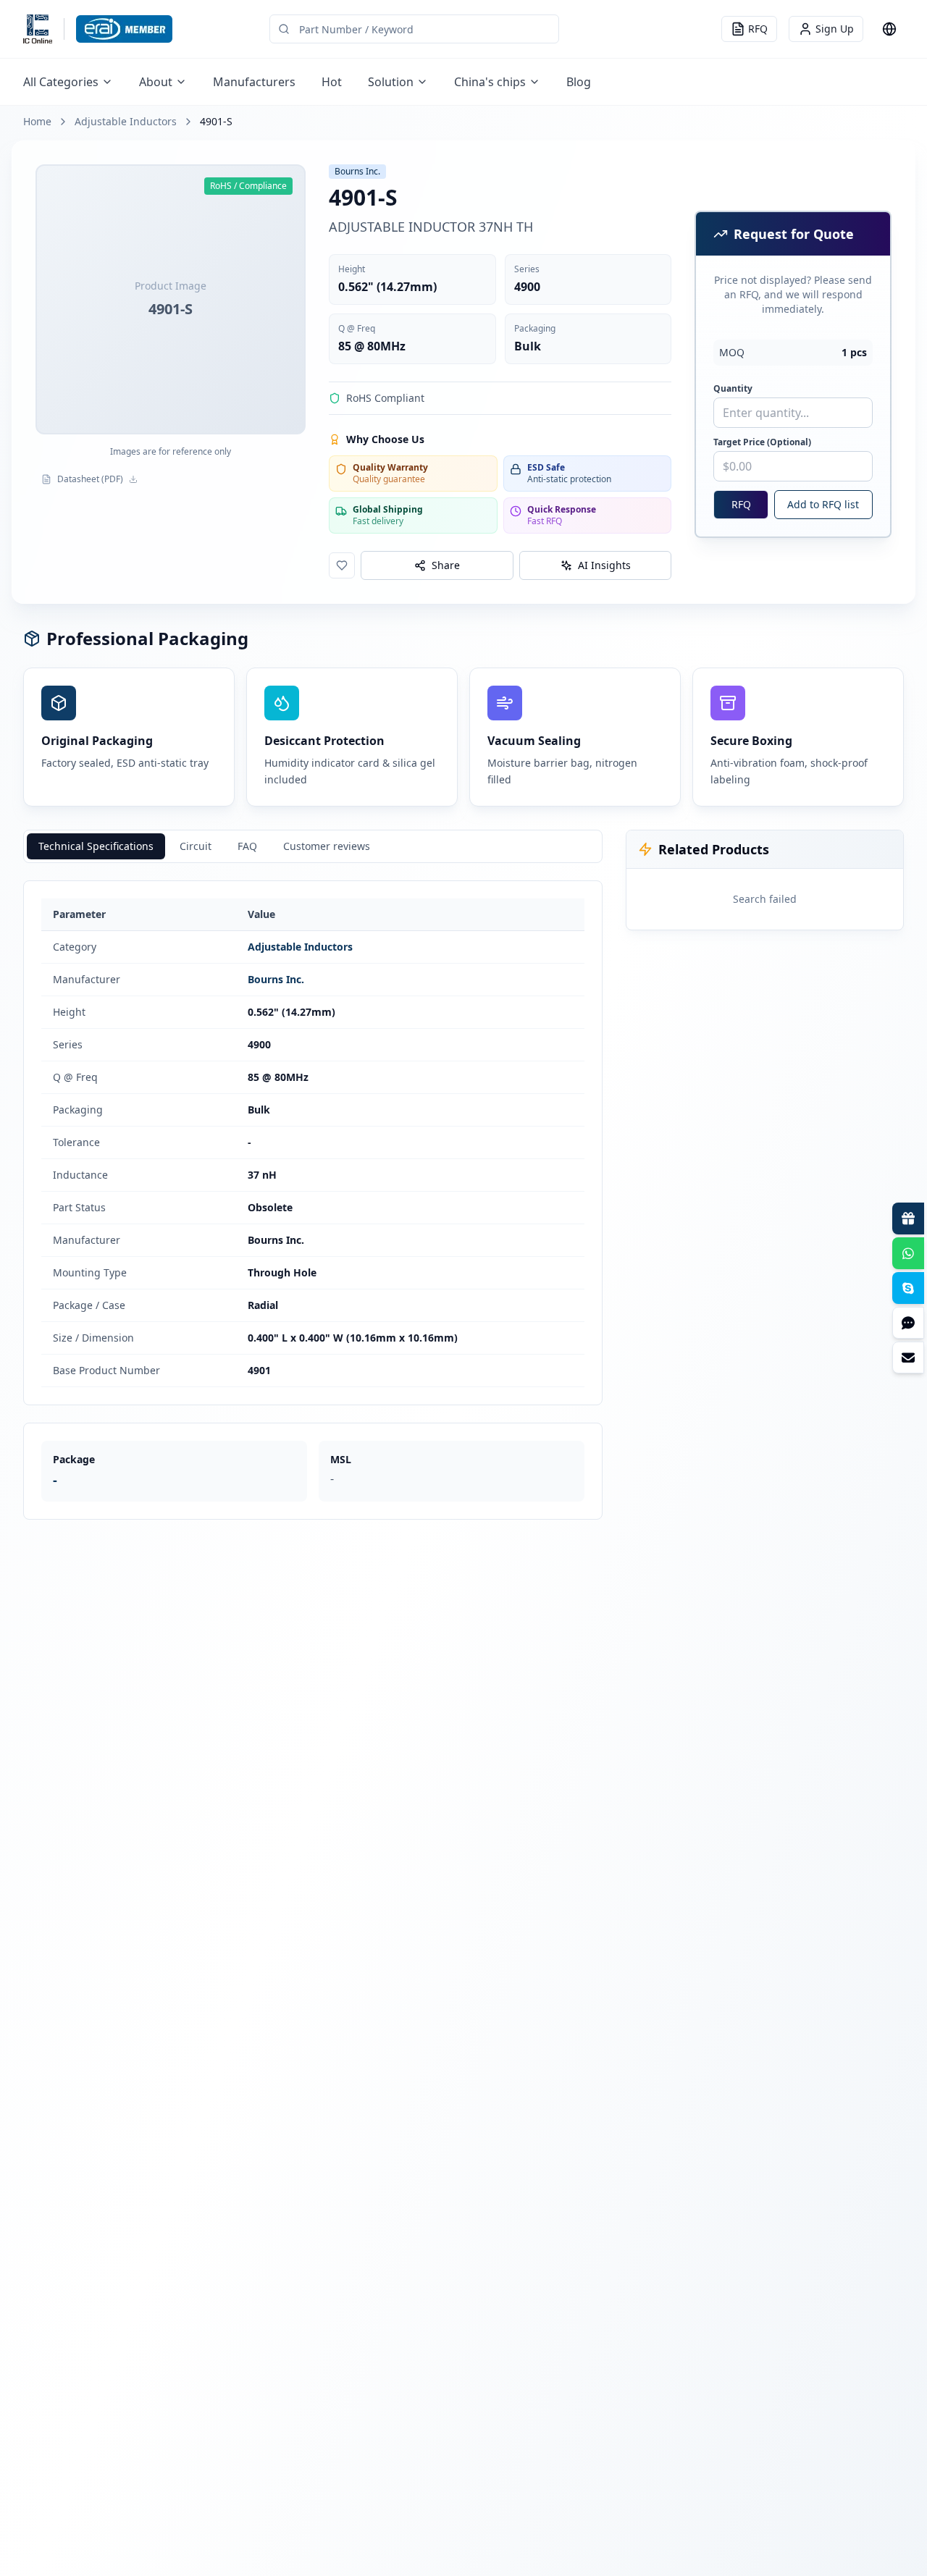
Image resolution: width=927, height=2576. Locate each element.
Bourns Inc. (276, 979)
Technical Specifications (96, 846)
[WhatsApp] (908, 1253)
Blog (579, 82)
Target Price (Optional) (762, 442)
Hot (332, 82)
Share (446, 565)
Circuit (196, 846)
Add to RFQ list (823, 504)
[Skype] (908, 1288)
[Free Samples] (908, 1218)
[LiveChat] (908, 1323)
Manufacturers (254, 82)
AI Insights (604, 565)
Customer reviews (327, 846)
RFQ (741, 504)
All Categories (61, 82)
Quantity (733, 389)
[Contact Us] (908, 1358)
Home (37, 121)
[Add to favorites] (342, 565)
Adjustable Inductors (126, 121)
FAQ (247, 846)
